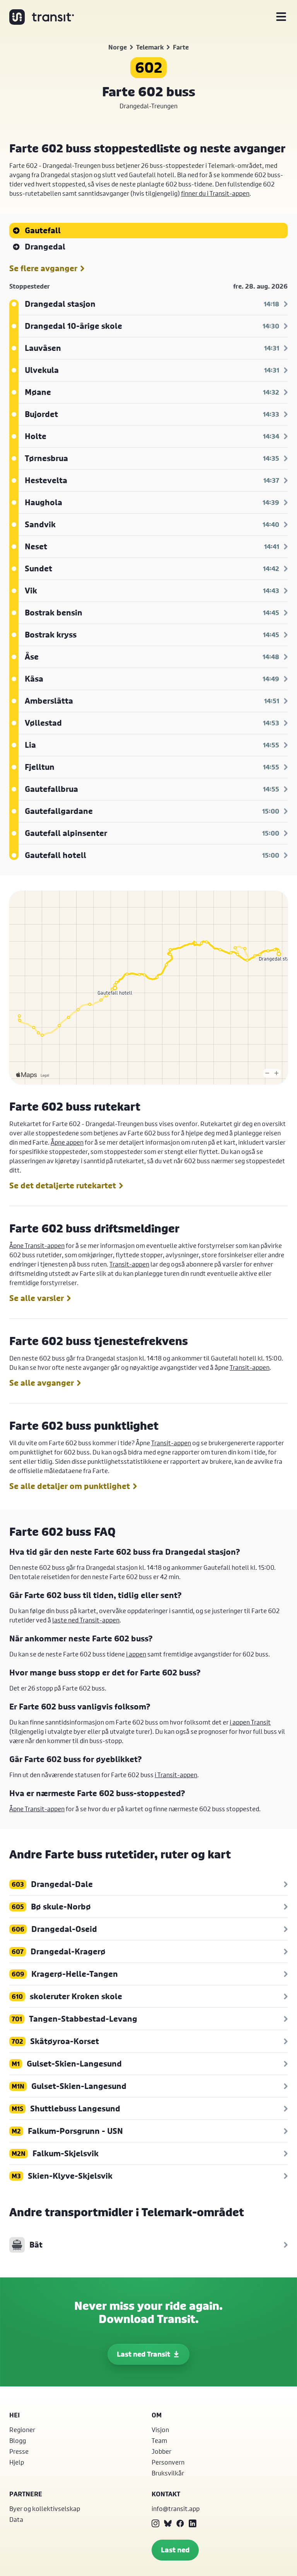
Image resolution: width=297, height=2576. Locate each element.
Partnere (26, 2494)
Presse (19, 2451)
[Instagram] (155, 2523)
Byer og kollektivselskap (45, 2508)
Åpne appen (67, 1142)
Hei (15, 2415)
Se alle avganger (42, 1383)
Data (16, 2519)
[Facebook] (180, 2523)
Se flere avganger (43, 268)
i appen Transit (250, 1722)
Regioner (22, 2430)
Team (159, 2440)
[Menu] (281, 17)
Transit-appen (129, 1264)
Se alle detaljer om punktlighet (70, 1486)
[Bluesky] (168, 2523)
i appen (136, 1654)
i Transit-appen (176, 1775)
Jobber (161, 2451)
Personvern (168, 2462)
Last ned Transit (143, 2354)
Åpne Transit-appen (37, 1245)
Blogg (18, 2440)
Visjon (160, 2430)
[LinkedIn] (193, 2523)
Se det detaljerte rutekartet (63, 1186)
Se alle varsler (37, 1298)
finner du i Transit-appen (215, 193)
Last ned (175, 2550)
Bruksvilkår (168, 2473)
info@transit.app (176, 2508)
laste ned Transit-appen (86, 1620)
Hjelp (17, 2462)
